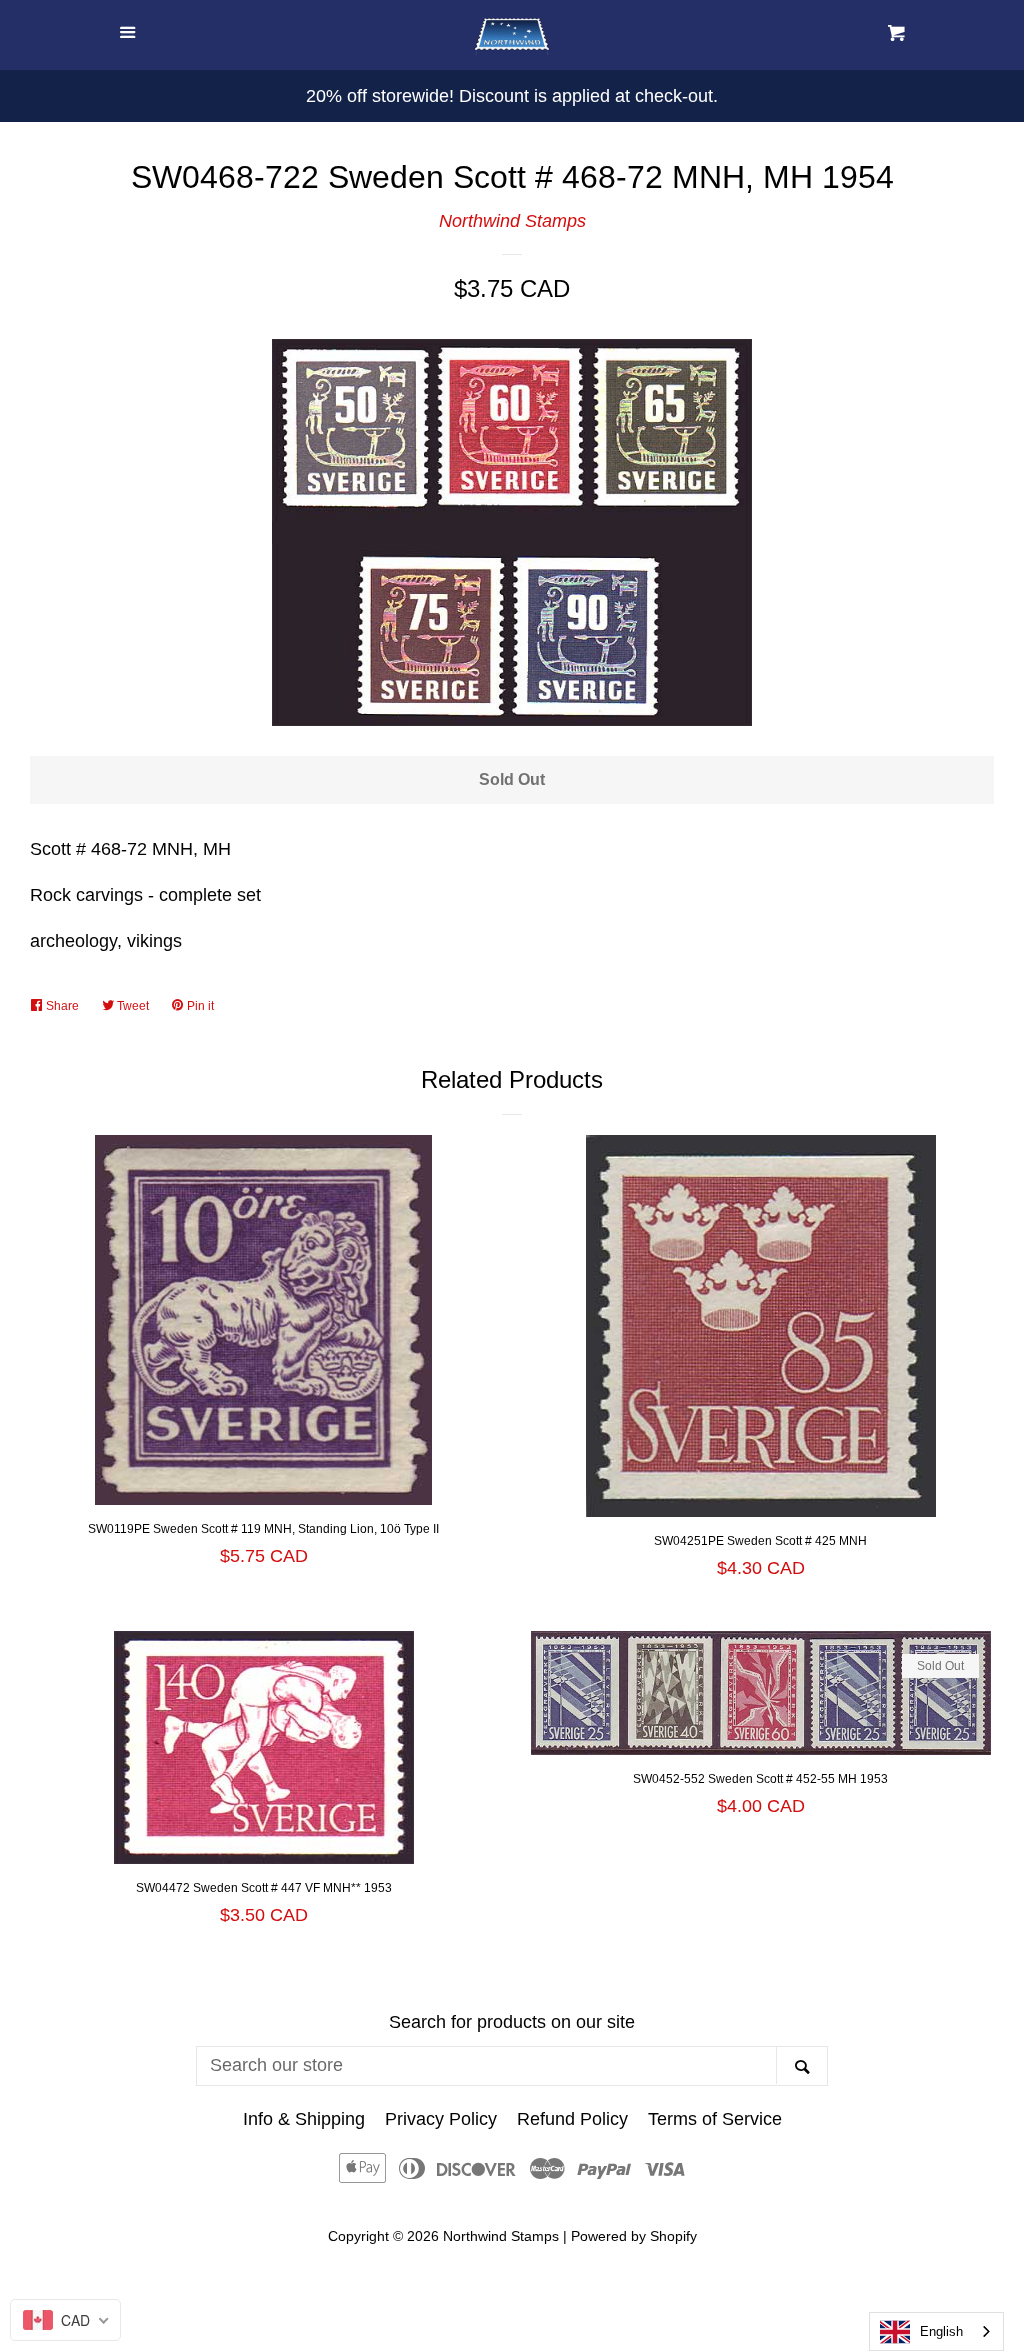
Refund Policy (572, 2119)
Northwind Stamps (512, 221)
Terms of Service (715, 2119)
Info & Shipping (304, 2119)
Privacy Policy (441, 2119)
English (941, 2331)
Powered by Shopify (634, 2236)
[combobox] (936, 2331)
